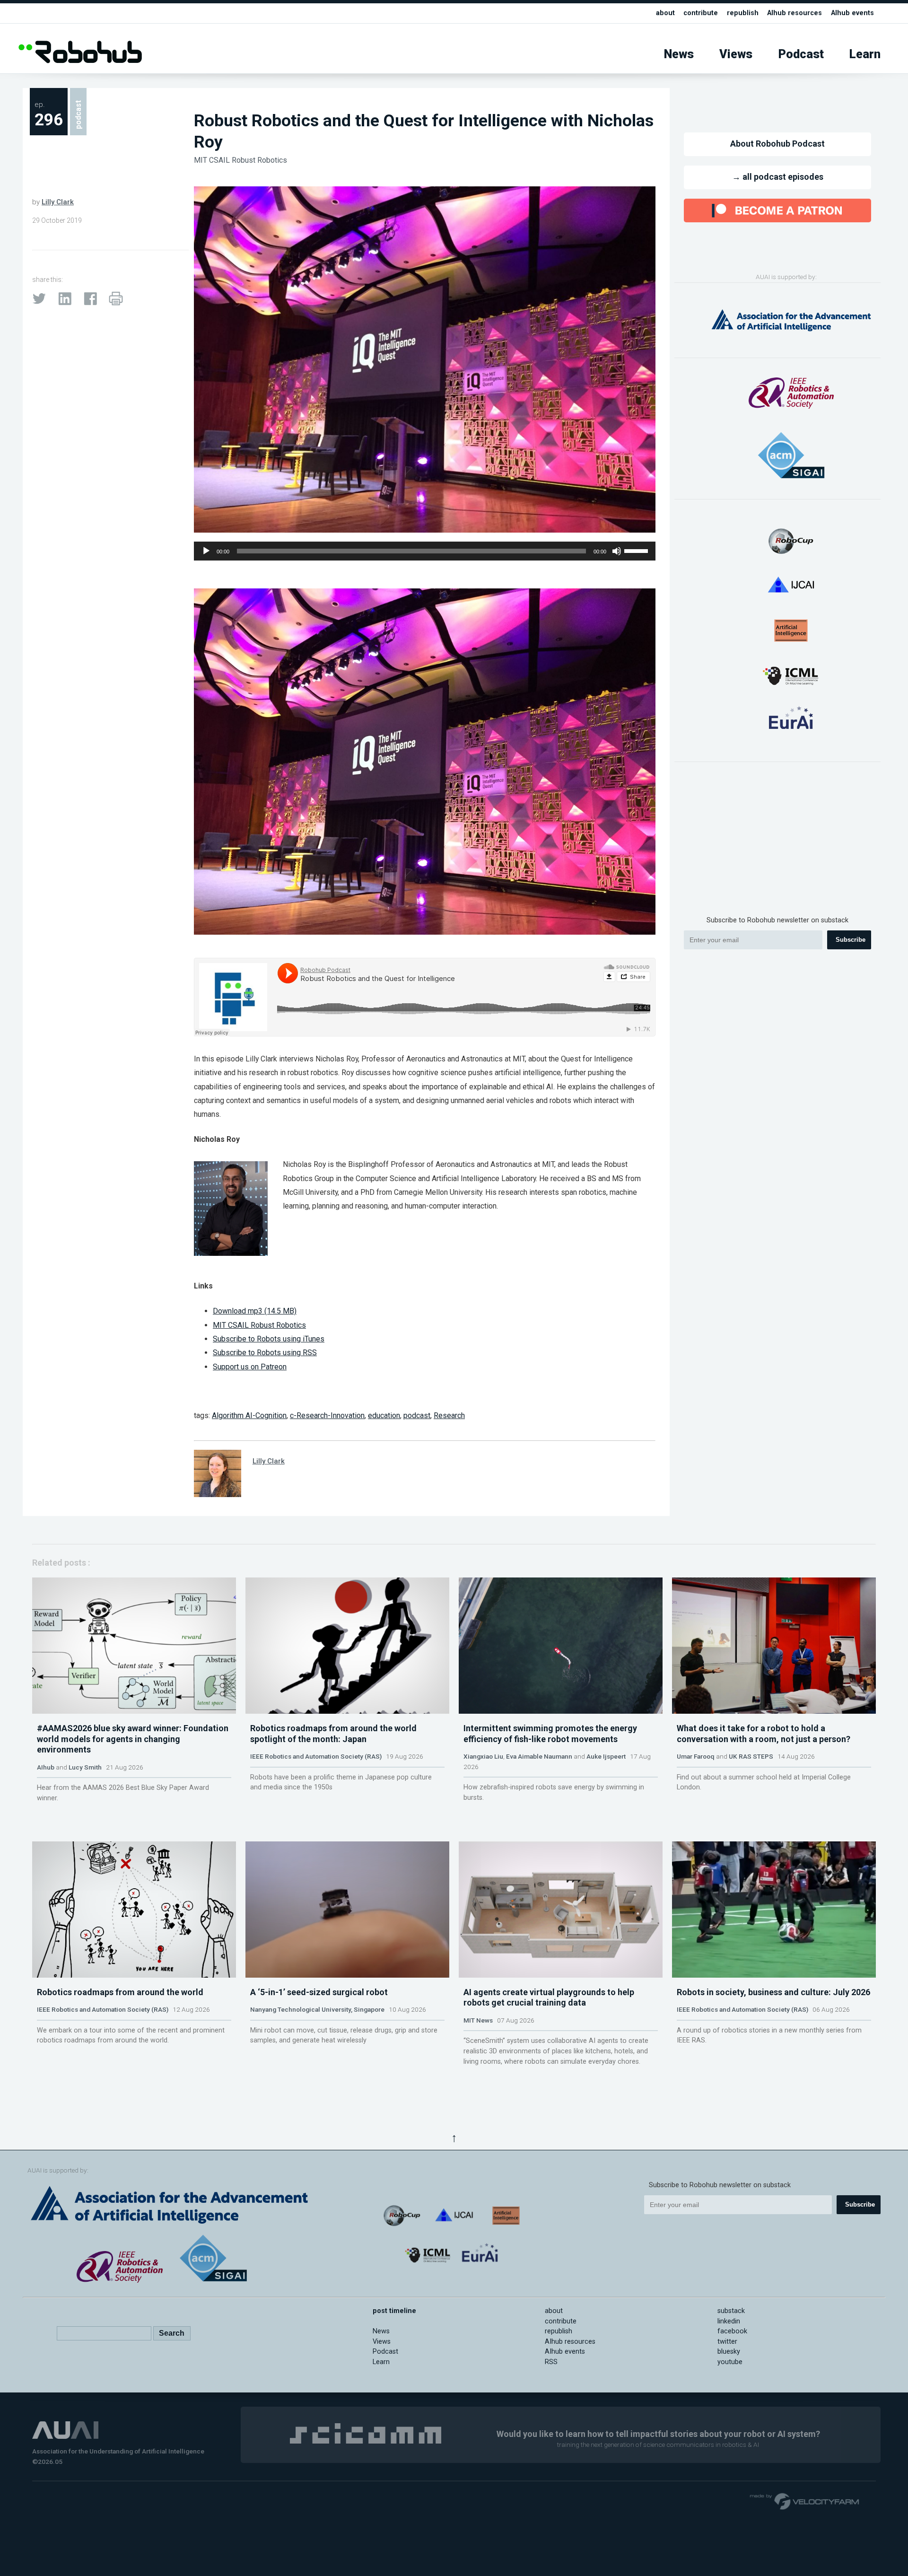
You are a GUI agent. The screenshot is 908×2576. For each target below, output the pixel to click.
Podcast (801, 54)
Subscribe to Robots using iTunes (269, 1339)
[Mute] (617, 551)
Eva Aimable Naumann (539, 1756)
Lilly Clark (58, 202)
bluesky (729, 2352)
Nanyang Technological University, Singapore (317, 2009)
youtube (730, 2362)
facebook (732, 2331)
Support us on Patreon (250, 1367)
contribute (701, 13)
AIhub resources (794, 13)
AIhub (46, 1767)
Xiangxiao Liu (483, 1756)
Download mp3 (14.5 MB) (255, 1311)
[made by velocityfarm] (805, 2501)
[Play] (206, 551)
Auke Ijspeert (606, 1756)
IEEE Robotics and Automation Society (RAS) (316, 1756)
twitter (727, 2342)
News (679, 54)
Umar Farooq (696, 1756)
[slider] (637, 550)
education (384, 1415)
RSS (551, 2362)
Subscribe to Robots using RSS (265, 1353)
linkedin (729, 2321)
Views (736, 54)
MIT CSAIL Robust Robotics (240, 160)
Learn (865, 54)
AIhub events (852, 13)
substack (731, 2311)
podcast (417, 1415)
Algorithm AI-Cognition (249, 1415)
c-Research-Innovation (327, 1415)
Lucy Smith (85, 1767)
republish (743, 13)
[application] (425, 551)
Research (449, 1415)
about (665, 13)
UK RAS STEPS (751, 1756)
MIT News (478, 2020)
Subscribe (851, 940)
